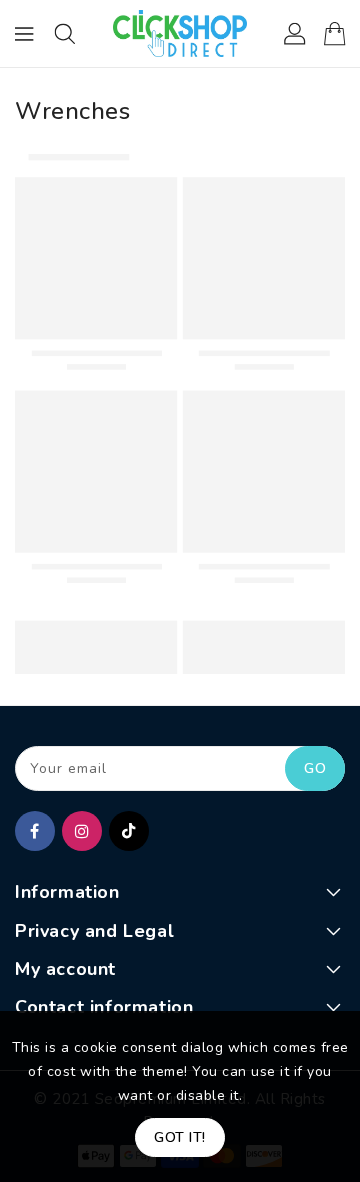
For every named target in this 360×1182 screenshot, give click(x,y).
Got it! (180, 1137)
